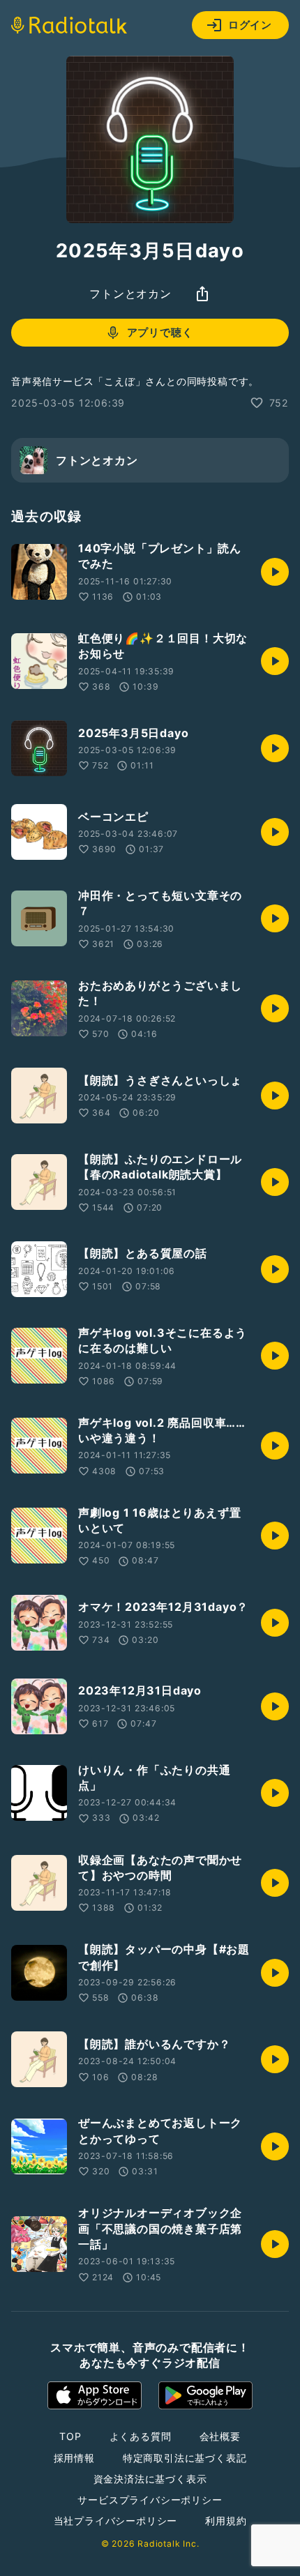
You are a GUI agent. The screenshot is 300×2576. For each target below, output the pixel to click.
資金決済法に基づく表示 (150, 2479)
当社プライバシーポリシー (116, 2521)
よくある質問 (141, 2436)
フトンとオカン (130, 294)
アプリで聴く (160, 332)
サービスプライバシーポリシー (150, 2500)
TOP (70, 2436)
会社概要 (220, 2436)
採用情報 (74, 2458)
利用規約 (226, 2521)
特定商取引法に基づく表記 (185, 2458)
